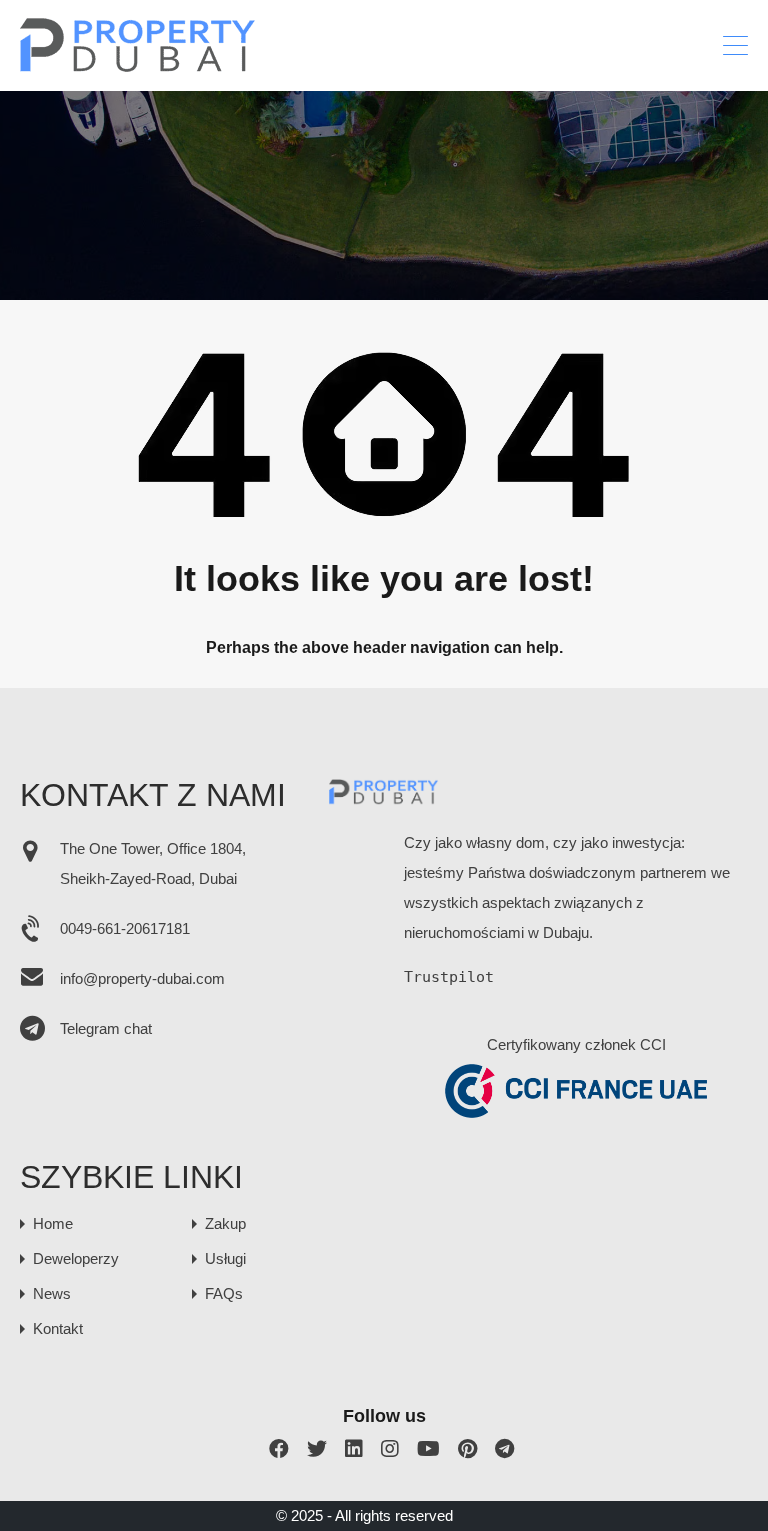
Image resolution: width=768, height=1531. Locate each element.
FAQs (224, 1293)
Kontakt (58, 1328)
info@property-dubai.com (142, 978)
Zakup (225, 1223)
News (52, 1293)
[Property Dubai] (138, 66)
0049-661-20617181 (125, 928)
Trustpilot (449, 977)
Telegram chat (106, 1028)
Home (53, 1223)
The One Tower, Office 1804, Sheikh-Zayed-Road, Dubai (153, 863)
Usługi (225, 1258)
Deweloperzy (76, 1258)
